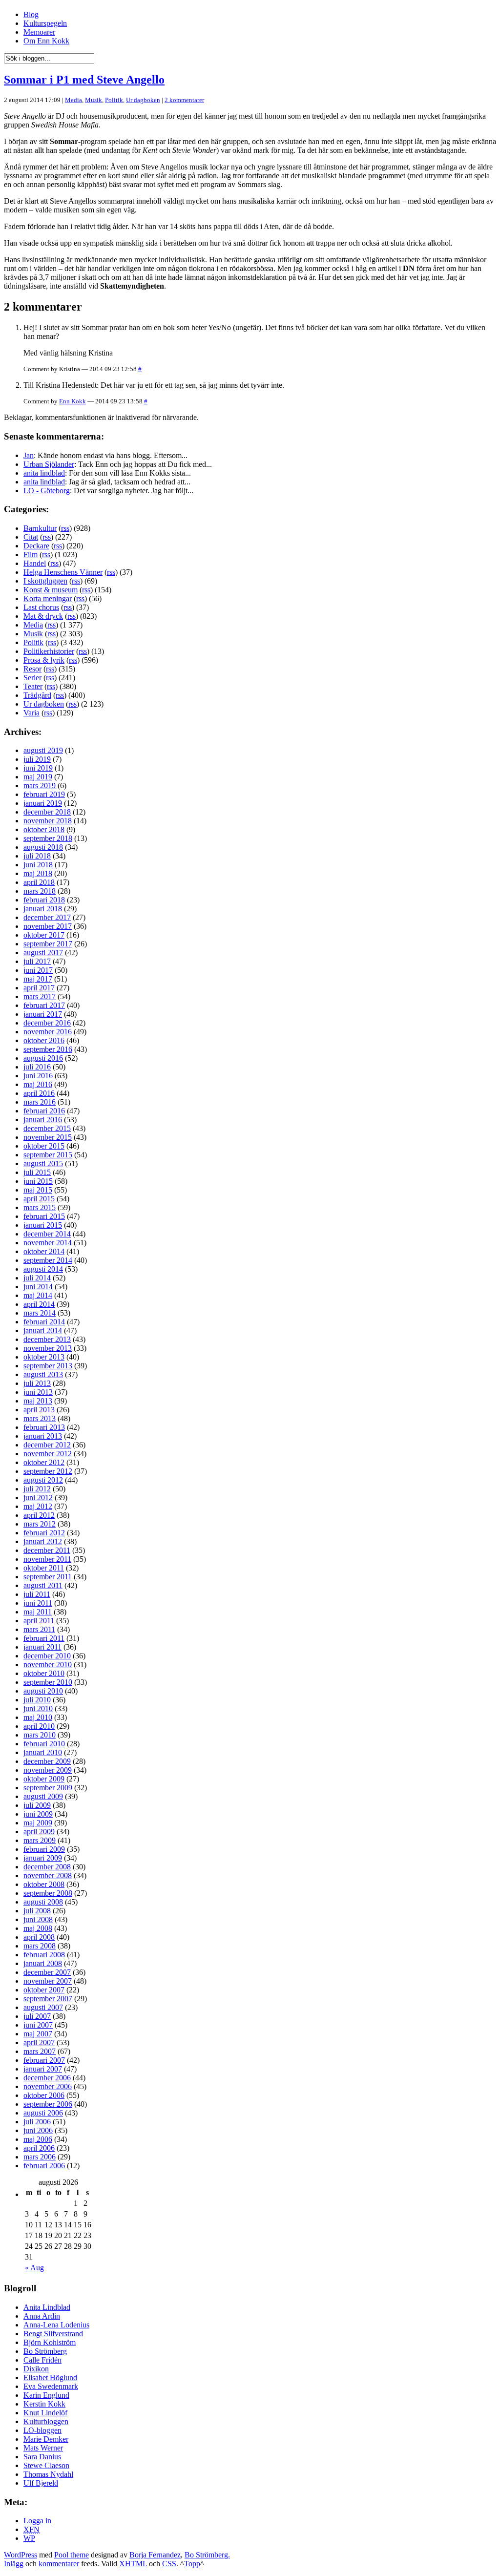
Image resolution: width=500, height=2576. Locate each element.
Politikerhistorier (49, 651)
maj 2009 (38, 1823)
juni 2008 (38, 1919)
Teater (33, 686)
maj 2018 (38, 873)
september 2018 (48, 838)
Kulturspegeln (45, 23)
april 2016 (39, 1093)
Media (73, 100)
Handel (35, 563)
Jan (29, 455)
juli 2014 (37, 1278)
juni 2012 (38, 1497)
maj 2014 (38, 1295)
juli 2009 (37, 1805)
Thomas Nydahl (48, 2474)
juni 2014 (38, 1287)
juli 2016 (37, 1067)
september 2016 (48, 1049)
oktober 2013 (44, 1357)
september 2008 (48, 1893)
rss (65, 528)
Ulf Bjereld (41, 2483)
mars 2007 (40, 2051)
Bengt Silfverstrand (53, 2334)
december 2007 (47, 1972)
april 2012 (39, 1515)
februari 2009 (44, 1849)
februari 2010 (44, 1744)
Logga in (37, 2521)
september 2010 (48, 1682)
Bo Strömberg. (207, 2555)
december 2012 (47, 1445)
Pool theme (72, 2555)
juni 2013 (38, 1392)
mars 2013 (40, 1418)
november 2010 (48, 1665)
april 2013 (39, 1410)
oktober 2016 (44, 1040)
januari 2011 (42, 1647)
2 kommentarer (184, 100)
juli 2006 (37, 2122)
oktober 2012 (44, 1462)
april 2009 (39, 1832)
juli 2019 (37, 759)
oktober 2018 (44, 829)
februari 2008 (44, 1955)
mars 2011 (39, 1629)
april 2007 (39, 2042)
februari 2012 (44, 1533)
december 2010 (47, 1656)
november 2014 (48, 1243)
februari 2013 (44, 1427)
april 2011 (39, 1621)
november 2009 (48, 1770)
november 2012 (48, 1454)
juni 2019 (38, 768)
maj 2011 (38, 1612)
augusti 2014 (43, 1269)
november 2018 (48, 821)
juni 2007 (38, 2025)
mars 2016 (40, 1102)
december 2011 (47, 1550)
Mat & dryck (43, 616)
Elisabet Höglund (50, 2377)
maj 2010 (38, 1717)
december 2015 (47, 1128)
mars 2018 (40, 891)
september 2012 (48, 1471)
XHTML (133, 2564)
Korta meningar (48, 598)
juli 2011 (37, 1594)
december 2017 (47, 917)
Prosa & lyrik (44, 660)
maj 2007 (38, 2034)
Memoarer (39, 32)
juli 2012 (37, 1489)
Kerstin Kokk (44, 2404)
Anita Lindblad (47, 2307)
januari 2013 (43, 1436)
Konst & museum (51, 590)
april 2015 (39, 1199)
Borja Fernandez (155, 2555)
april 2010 (39, 1726)
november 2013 (48, 1348)
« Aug (34, 2268)
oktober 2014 (44, 1251)
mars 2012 (40, 1524)
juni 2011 (38, 1603)
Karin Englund (46, 2395)
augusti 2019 (43, 750)
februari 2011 (44, 1638)
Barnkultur (40, 528)
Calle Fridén (42, 2360)
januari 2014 (43, 1330)
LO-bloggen (42, 2430)
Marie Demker (46, 2439)
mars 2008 (40, 1946)
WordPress (21, 2555)
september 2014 (48, 1260)
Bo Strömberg (45, 2351)
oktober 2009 (44, 1779)
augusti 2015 (43, 1163)
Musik (94, 100)
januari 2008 (43, 1963)
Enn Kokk (73, 401)
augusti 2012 (43, 1480)
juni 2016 (38, 1076)
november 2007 (48, 1981)
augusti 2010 (43, 1691)
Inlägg (14, 2564)
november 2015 (48, 1137)
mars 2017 (40, 996)
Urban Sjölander (49, 464)
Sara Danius (42, 2457)
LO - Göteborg (47, 491)
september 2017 (48, 944)
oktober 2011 (44, 1568)
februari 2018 (44, 900)
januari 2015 (43, 1225)
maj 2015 (38, 1190)
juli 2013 (37, 1383)
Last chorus (41, 607)
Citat (31, 537)
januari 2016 (43, 1120)
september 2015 (48, 1155)
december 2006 (47, 2078)
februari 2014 (44, 1322)
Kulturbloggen (46, 2421)
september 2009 (48, 1788)
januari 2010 (43, 1752)
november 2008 (48, 1875)
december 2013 (47, 1339)
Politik (114, 100)
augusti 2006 (43, 2113)
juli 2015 (37, 1172)
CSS (169, 2564)
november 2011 (47, 1559)
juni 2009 (38, 1814)
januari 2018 (43, 909)
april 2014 (39, 1304)
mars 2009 (40, 1840)
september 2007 (48, 1999)
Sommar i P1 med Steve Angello (84, 80)
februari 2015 (44, 1216)
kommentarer (59, 2564)
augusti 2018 (43, 847)
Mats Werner (43, 2448)
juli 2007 (37, 2016)
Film (31, 555)
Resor (32, 669)
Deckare (36, 546)
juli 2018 (37, 856)
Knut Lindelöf (45, 2413)
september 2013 (48, 1366)
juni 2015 (38, 1181)
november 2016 (48, 1032)
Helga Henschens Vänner (63, 572)
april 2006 (39, 2148)
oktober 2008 (44, 1884)
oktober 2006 (44, 2095)
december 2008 (47, 1867)
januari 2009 (43, 1858)
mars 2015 (40, 1207)
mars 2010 (40, 1735)
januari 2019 (43, 803)
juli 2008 (37, 1911)
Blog (31, 14)
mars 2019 (40, 785)
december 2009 (47, 1761)
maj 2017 (38, 979)
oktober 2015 (44, 1146)
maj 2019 (38, 777)
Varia (31, 713)
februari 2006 (44, 2166)
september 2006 (48, 2104)
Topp (192, 2564)
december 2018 (47, 812)
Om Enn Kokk (46, 41)
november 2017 (48, 926)
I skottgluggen (45, 581)
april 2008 (39, 1937)
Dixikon (36, 2369)
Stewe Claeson (46, 2465)
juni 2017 (38, 970)
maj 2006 (38, 2139)
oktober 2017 (44, 935)
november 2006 (48, 2086)
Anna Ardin (42, 2316)
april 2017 (39, 988)
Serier (32, 678)
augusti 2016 (43, 1058)
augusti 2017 (43, 953)
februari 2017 (44, 1005)
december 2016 (47, 1023)
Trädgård (37, 695)
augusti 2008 (43, 1902)
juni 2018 (38, 865)
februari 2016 (44, 1111)
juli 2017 (37, 961)
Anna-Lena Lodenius (56, 2325)
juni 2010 (38, 1708)
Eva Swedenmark (51, 2386)
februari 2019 (44, 794)
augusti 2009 (43, 1796)
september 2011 (48, 1577)
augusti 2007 (43, 2007)
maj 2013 (38, 1401)
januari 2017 (43, 1014)
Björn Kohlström (50, 2342)
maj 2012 (38, 1506)
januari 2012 (43, 1541)
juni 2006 (38, 2130)
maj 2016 (38, 1084)
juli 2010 (37, 1700)
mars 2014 (40, 1313)
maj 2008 (38, 1928)
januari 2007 (43, 2069)
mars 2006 (40, 2157)
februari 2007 (44, 2060)
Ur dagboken (143, 100)
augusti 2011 (43, 1585)
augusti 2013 (43, 1374)
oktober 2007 (44, 1990)
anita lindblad (44, 473)
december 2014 (47, 1234)
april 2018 (39, 882)
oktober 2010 (44, 1673)
